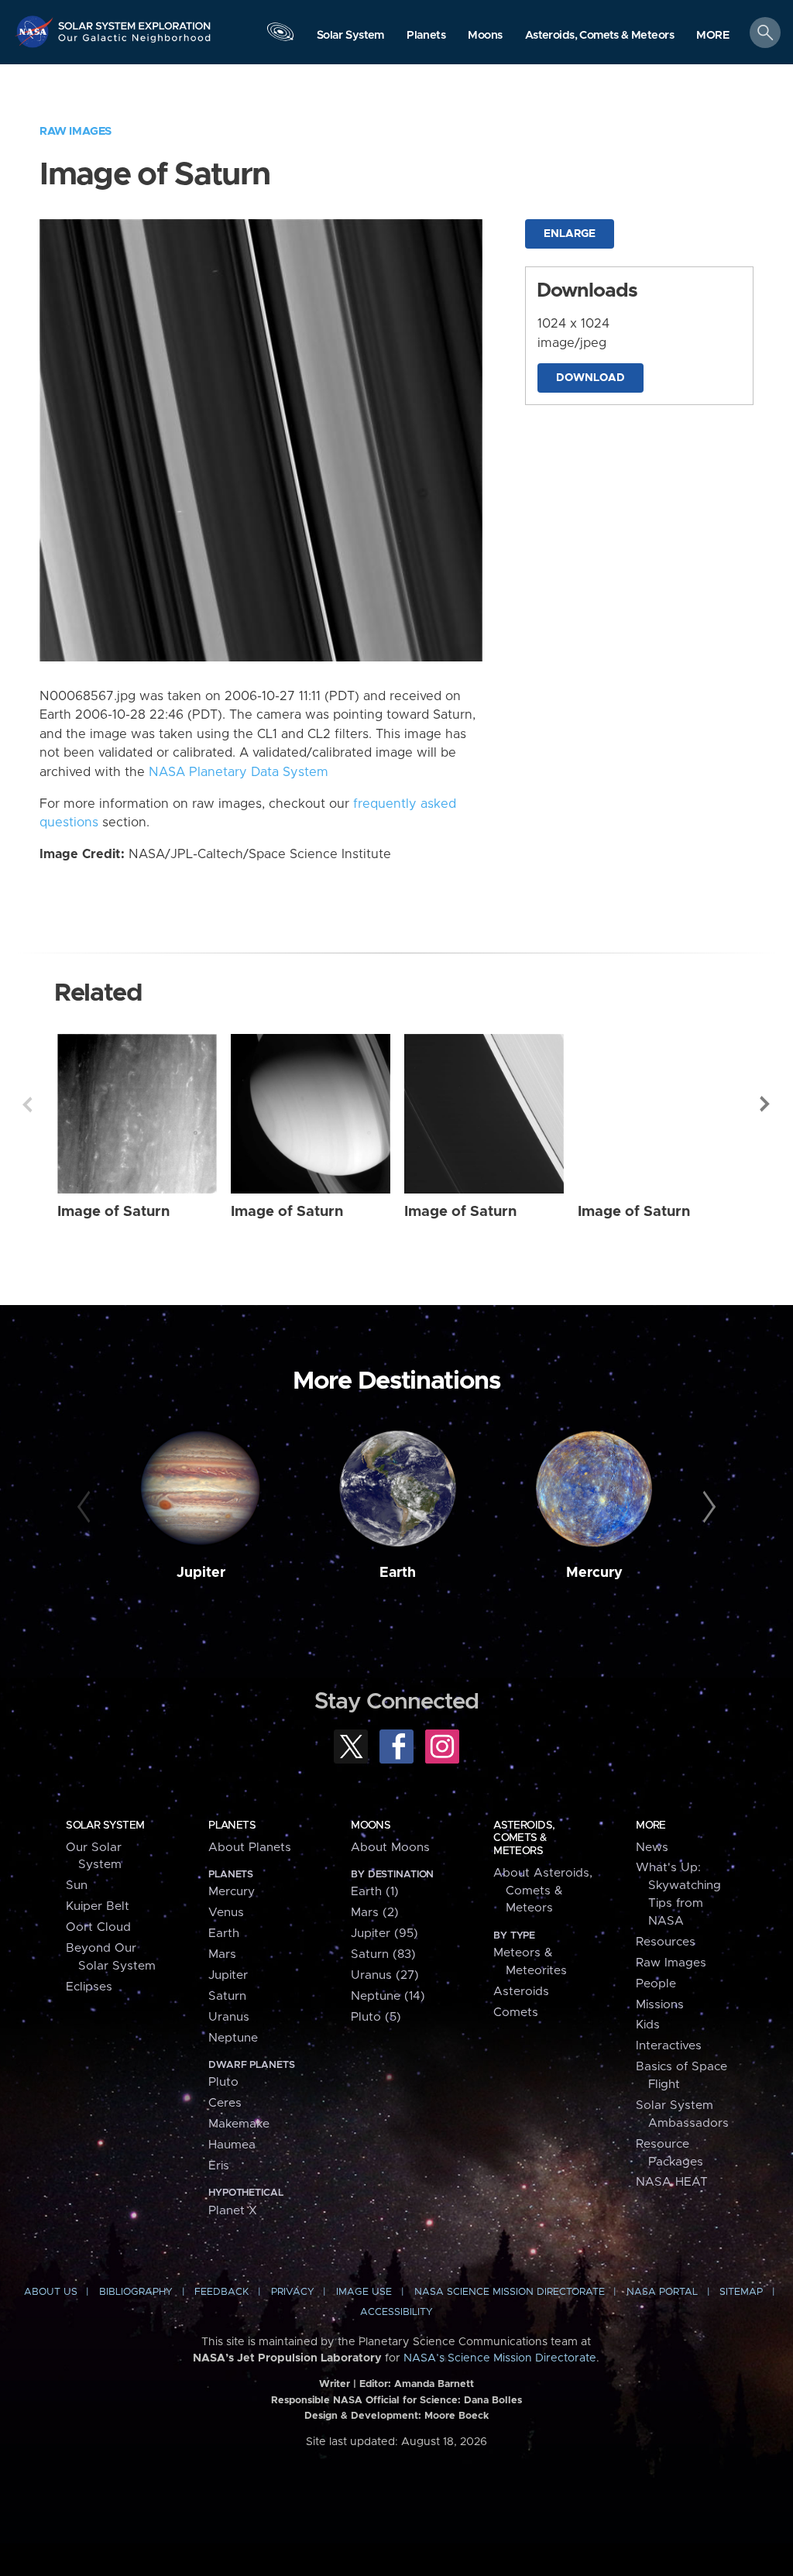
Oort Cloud (98, 1927)
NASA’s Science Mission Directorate (500, 2358)
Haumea (232, 2145)
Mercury (594, 1573)
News (652, 1848)
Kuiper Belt (98, 1906)
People (656, 1984)
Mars (222, 1954)
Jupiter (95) (384, 1934)
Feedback (221, 2292)
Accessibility (396, 2312)
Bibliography (136, 2292)
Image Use (364, 2292)
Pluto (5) (376, 2017)
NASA (36, 31)
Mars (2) (375, 1913)
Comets (516, 2013)
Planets (232, 1826)
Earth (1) (375, 1892)
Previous (27, 1104)
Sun (77, 1886)
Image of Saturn (113, 1212)
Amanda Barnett (434, 2384)
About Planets (250, 1848)
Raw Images (76, 131)
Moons (371, 1826)
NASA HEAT (672, 2182)
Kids (648, 2025)
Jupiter (201, 1573)
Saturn (227, 1996)
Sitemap (741, 2292)
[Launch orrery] (280, 36)
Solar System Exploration (135, 21)
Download (590, 378)
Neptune (233, 2038)
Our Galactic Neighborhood (135, 43)
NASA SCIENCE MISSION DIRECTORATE (510, 2292)
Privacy (293, 2292)
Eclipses (89, 1987)
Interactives (669, 2046)
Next (766, 1104)
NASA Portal (662, 2292)
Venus (226, 1913)
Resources (666, 1942)
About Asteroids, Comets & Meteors (543, 1891)
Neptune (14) (388, 1996)
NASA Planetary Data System (239, 772)
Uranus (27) (385, 1975)
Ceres (225, 2103)
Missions (660, 2005)
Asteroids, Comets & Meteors (524, 1838)
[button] (713, 36)
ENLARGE (570, 234)
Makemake (239, 2124)
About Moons (390, 1848)
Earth (398, 1573)
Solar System (105, 1826)
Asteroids (521, 1992)
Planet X (233, 2211)
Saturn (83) (383, 1954)
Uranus (229, 2017)
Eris (219, 2166)
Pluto (223, 2082)
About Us (51, 2292)
